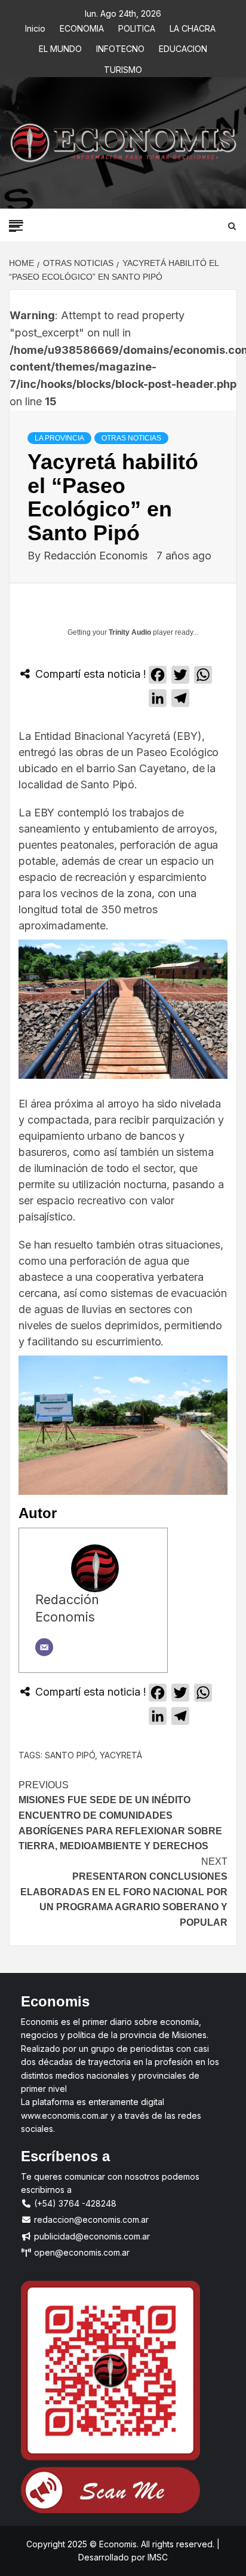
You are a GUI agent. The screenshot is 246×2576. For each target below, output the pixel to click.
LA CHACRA (193, 27)
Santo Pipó (70, 1755)
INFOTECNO (120, 47)
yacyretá (121, 1755)
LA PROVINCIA (59, 438)
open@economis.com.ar (81, 2252)
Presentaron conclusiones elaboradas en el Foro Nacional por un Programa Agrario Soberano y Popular (124, 1892)
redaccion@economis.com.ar (90, 2219)
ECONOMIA (82, 27)
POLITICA (137, 27)
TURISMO (123, 68)
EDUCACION (183, 47)
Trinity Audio (130, 632)
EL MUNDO (60, 47)
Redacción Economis (97, 556)
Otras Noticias (131, 438)
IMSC (156, 2557)
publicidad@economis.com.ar (91, 2236)
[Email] (44, 1647)
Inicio (35, 27)
